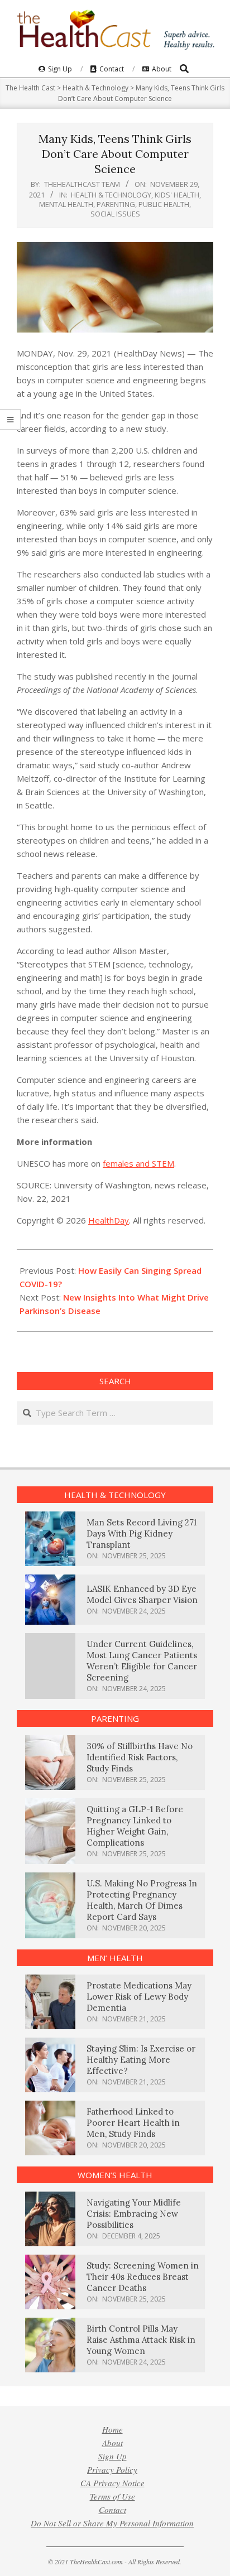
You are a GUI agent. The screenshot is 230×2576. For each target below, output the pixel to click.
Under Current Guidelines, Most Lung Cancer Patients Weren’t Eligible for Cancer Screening (142, 1661)
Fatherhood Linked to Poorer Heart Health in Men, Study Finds (133, 2123)
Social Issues (115, 214)
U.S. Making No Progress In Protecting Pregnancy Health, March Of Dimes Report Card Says (142, 1900)
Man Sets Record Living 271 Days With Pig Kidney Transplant (142, 1533)
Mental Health (66, 204)
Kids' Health (177, 195)
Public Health (164, 204)
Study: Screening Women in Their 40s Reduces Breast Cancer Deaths (143, 2277)
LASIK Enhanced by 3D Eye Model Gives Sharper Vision (142, 1594)
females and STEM (138, 1163)
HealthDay (109, 1220)
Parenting (116, 204)
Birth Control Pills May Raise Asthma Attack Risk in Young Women (141, 2340)
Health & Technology (111, 195)
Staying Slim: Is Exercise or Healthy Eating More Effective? (141, 2060)
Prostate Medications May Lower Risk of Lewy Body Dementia (139, 1997)
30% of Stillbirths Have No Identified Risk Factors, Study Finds (140, 1757)
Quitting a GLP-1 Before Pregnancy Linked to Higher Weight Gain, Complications (135, 1826)
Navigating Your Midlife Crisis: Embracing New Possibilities (134, 2214)
